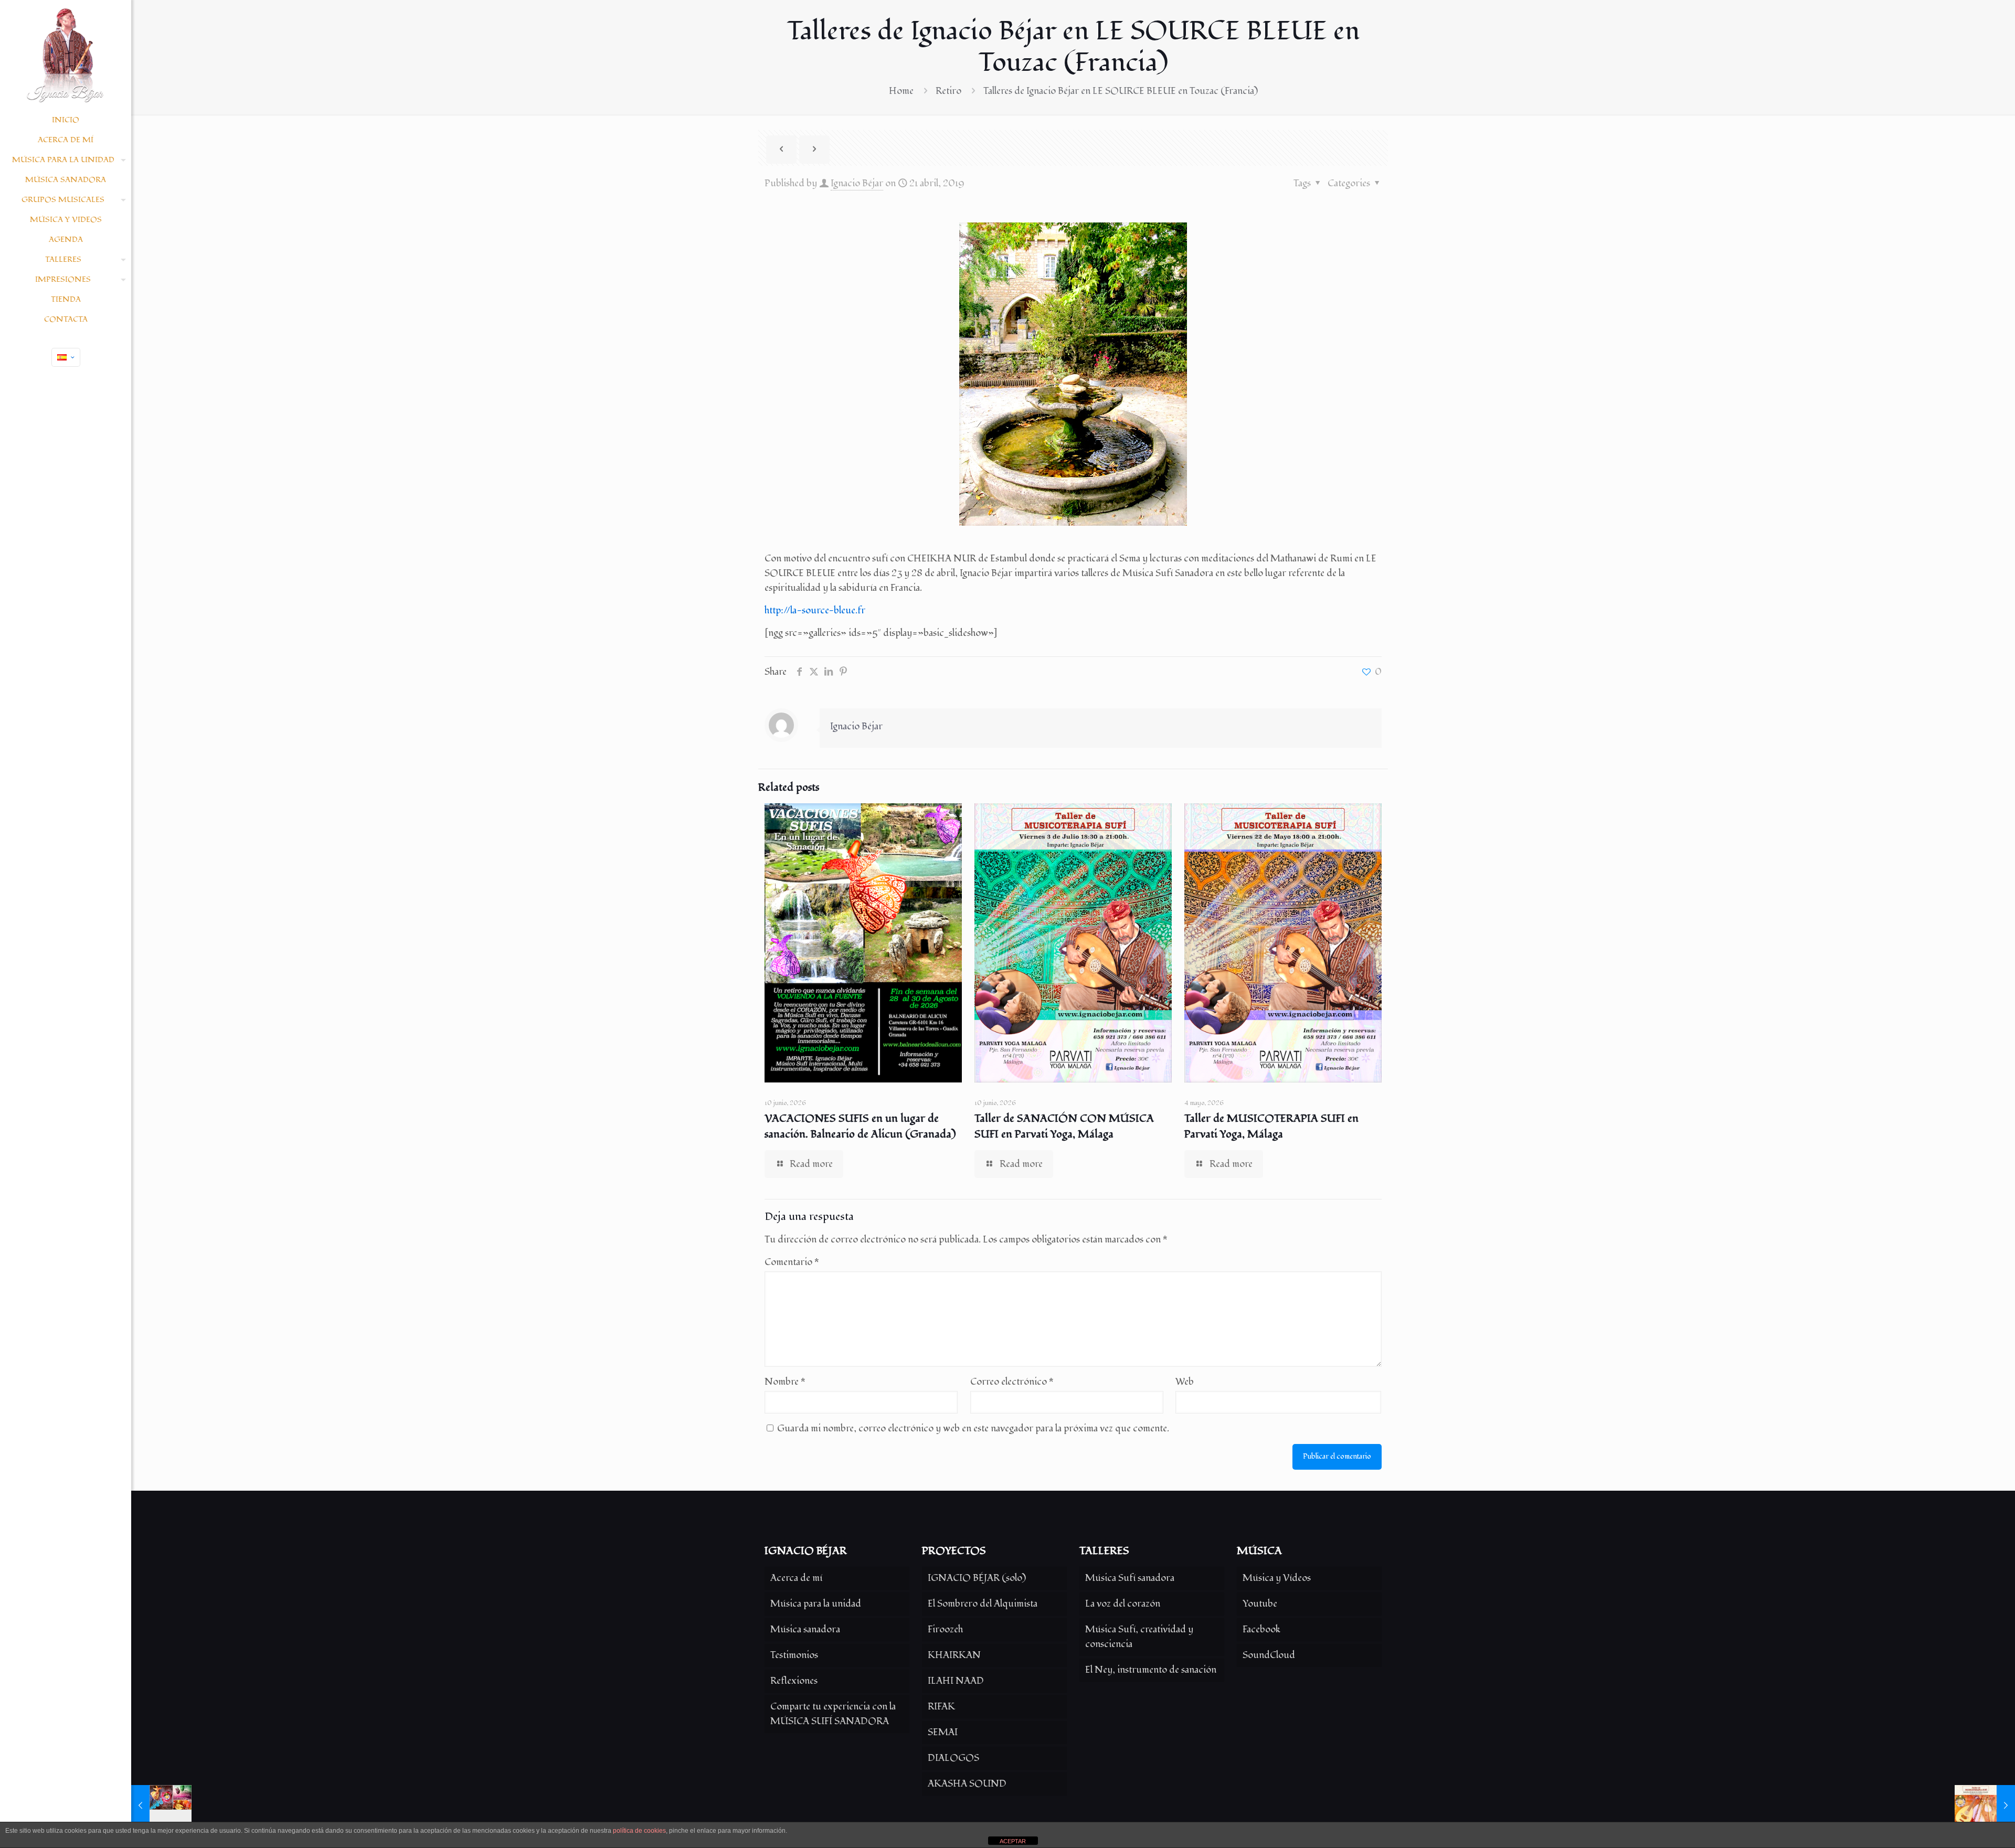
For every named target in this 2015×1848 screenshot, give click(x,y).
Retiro (948, 91)
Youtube (1260, 1604)
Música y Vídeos (1277, 1578)
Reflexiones (794, 1681)
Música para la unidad (816, 1604)
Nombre (785, 1382)
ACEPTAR (1013, 1841)
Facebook (1261, 1629)
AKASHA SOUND (967, 1784)
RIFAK (941, 1707)
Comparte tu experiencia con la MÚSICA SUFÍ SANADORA (833, 1714)
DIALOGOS (953, 1758)
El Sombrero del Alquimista (983, 1604)
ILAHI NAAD (956, 1681)
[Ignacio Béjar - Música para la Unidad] (66, 55)
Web (1185, 1382)
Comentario (792, 1262)
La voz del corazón (1123, 1604)
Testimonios (794, 1655)
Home (901, 91)
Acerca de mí (796, 1578)
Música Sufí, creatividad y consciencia (1139, 1637)
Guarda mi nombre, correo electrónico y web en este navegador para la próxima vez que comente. (973, 1429)
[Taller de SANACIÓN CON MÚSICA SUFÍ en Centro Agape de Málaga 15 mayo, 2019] (1985, 1806)
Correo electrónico (1012, 1382)
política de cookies (639, 1831)
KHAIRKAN (954, 1655)
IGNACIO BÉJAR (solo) (977, 1578)
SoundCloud (1269, 1655)
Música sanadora (805, 1629)
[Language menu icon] (66, 357)
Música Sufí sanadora (1130, 1578)
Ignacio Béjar (857, 183)
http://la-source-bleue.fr (815, 610)
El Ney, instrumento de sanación (1151, 1670)
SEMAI (943, 1732)
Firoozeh (945, 1629)
